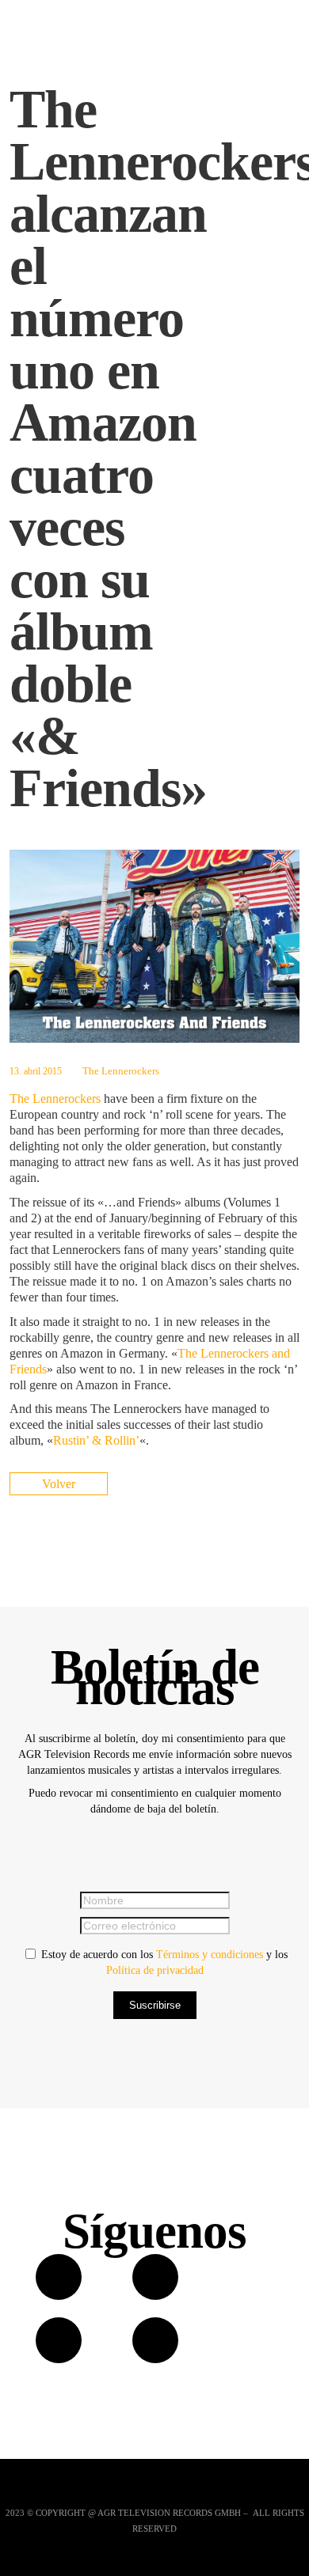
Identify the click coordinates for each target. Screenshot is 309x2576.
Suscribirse (155, 2005)
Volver (59, 1484)
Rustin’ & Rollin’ (96, 1440)
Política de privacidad (155, 1970)
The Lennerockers (121, 1071)
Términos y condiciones (210, 1955)
